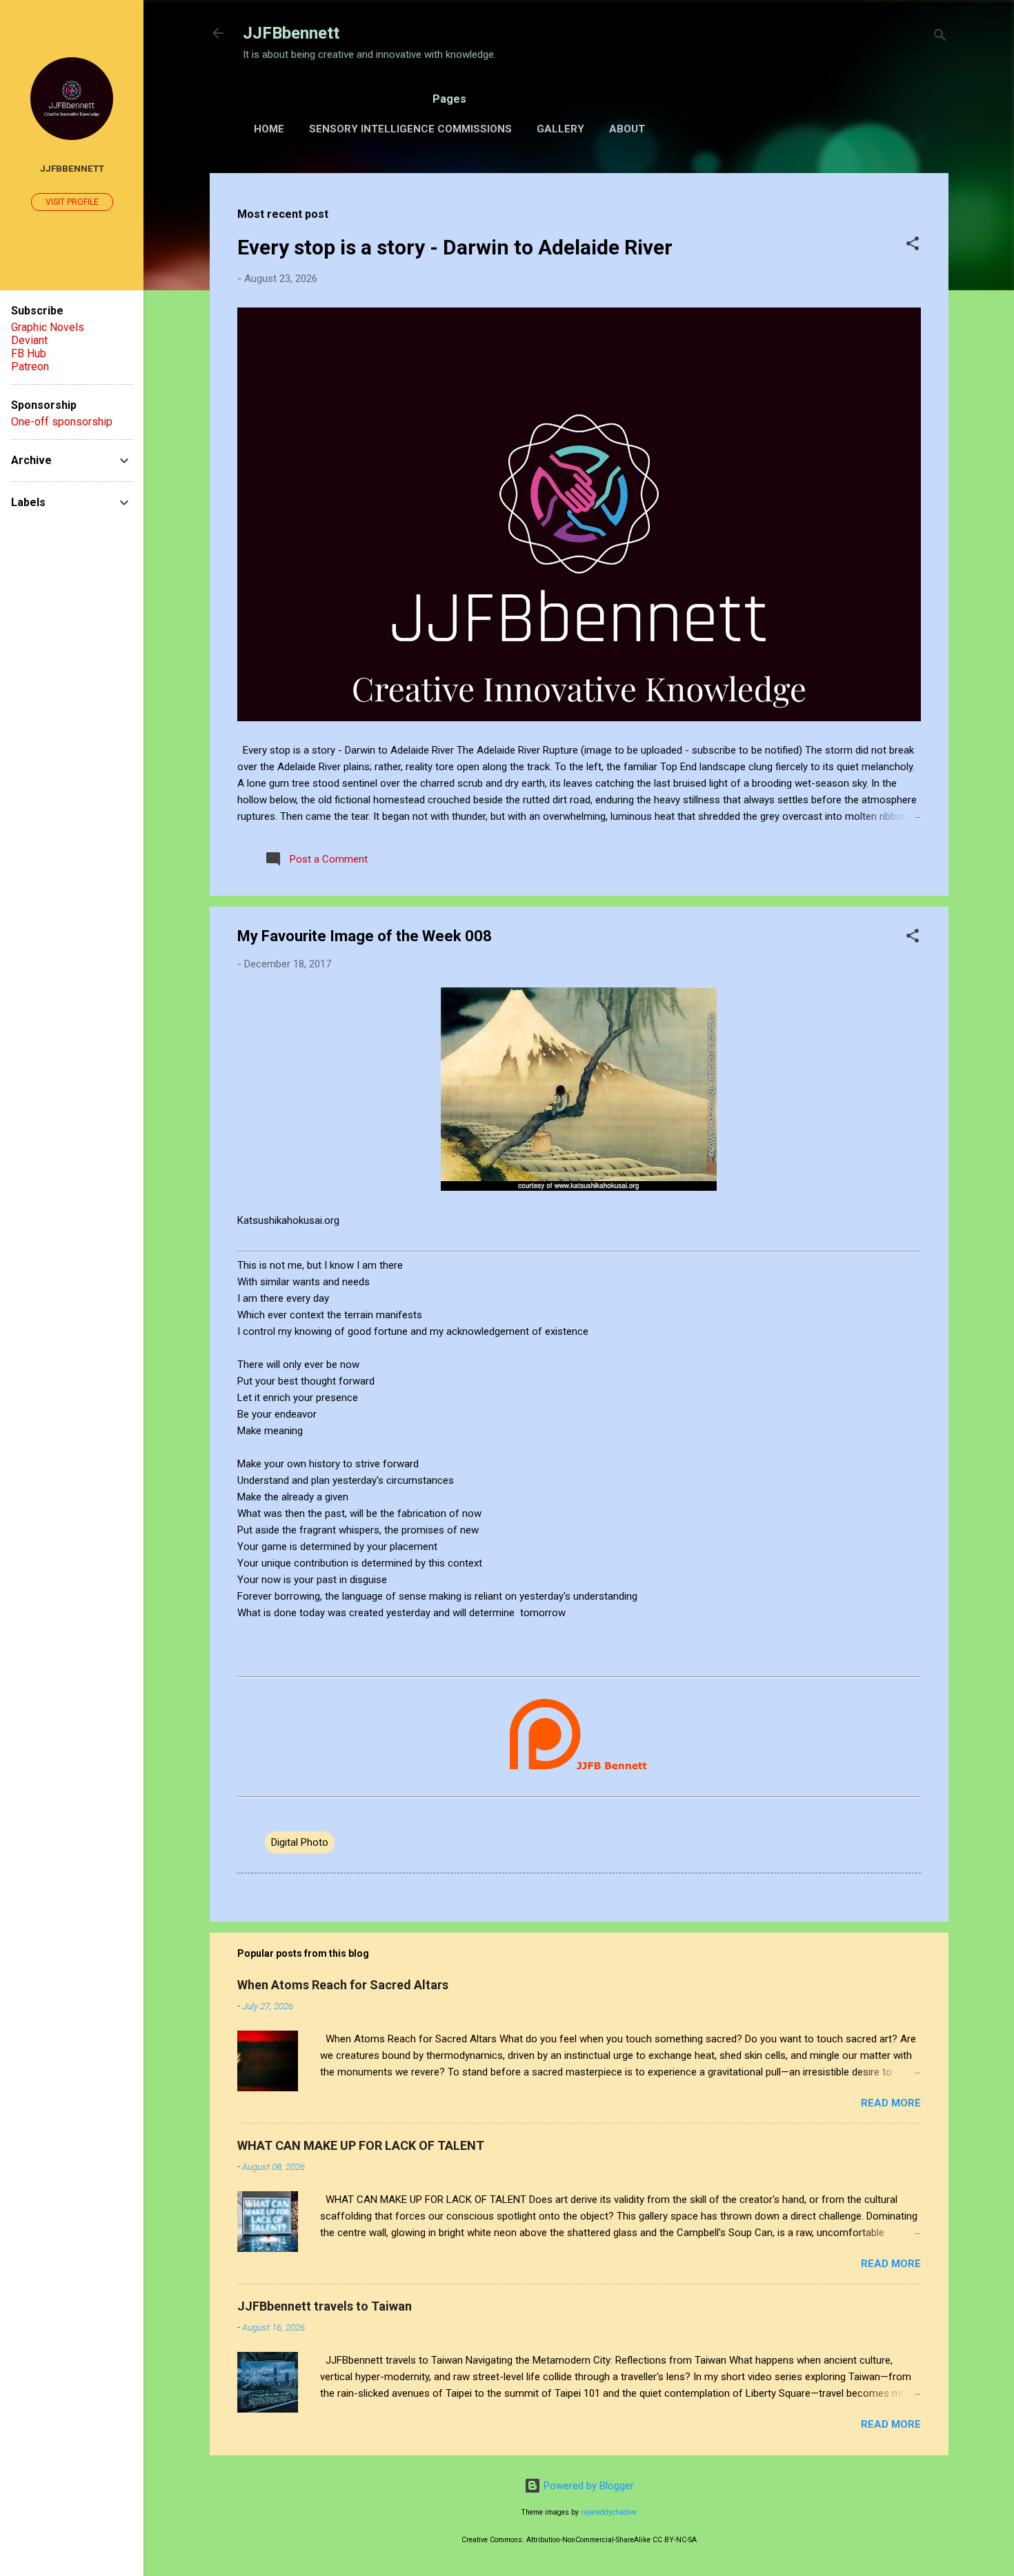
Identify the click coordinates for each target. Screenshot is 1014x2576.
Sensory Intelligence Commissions (410, 129)
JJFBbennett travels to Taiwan (325, 2306)
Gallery (560, 129)
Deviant (29, 340)
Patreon (30, 366)
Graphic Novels (48, 327)
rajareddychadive (609, 2512)
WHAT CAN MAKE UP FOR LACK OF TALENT (361, 2145)
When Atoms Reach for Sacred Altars (343, 1985)
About (627, 129)
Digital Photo (300, 1842)
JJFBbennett (291, 33)
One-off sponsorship (62, 422)
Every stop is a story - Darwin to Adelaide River (455, 247)
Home (269, 129)
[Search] (940, 38)
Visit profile (72, 202)
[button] (913, 246)
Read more (891, 2103)
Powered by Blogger (587, 2486)
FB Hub (29, 353)
